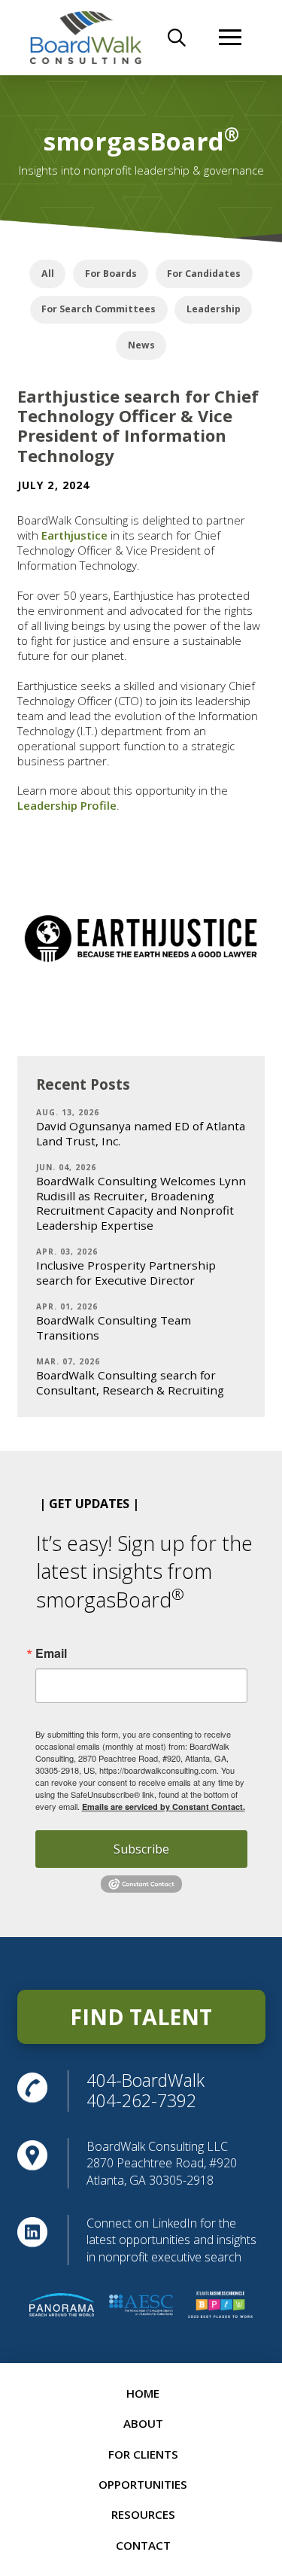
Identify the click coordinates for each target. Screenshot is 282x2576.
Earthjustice (74, 535)
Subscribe (141, 1849)
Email (51, 1653)
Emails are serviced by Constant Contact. (164, 1807)
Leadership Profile (67, 805)
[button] (177, 38)
